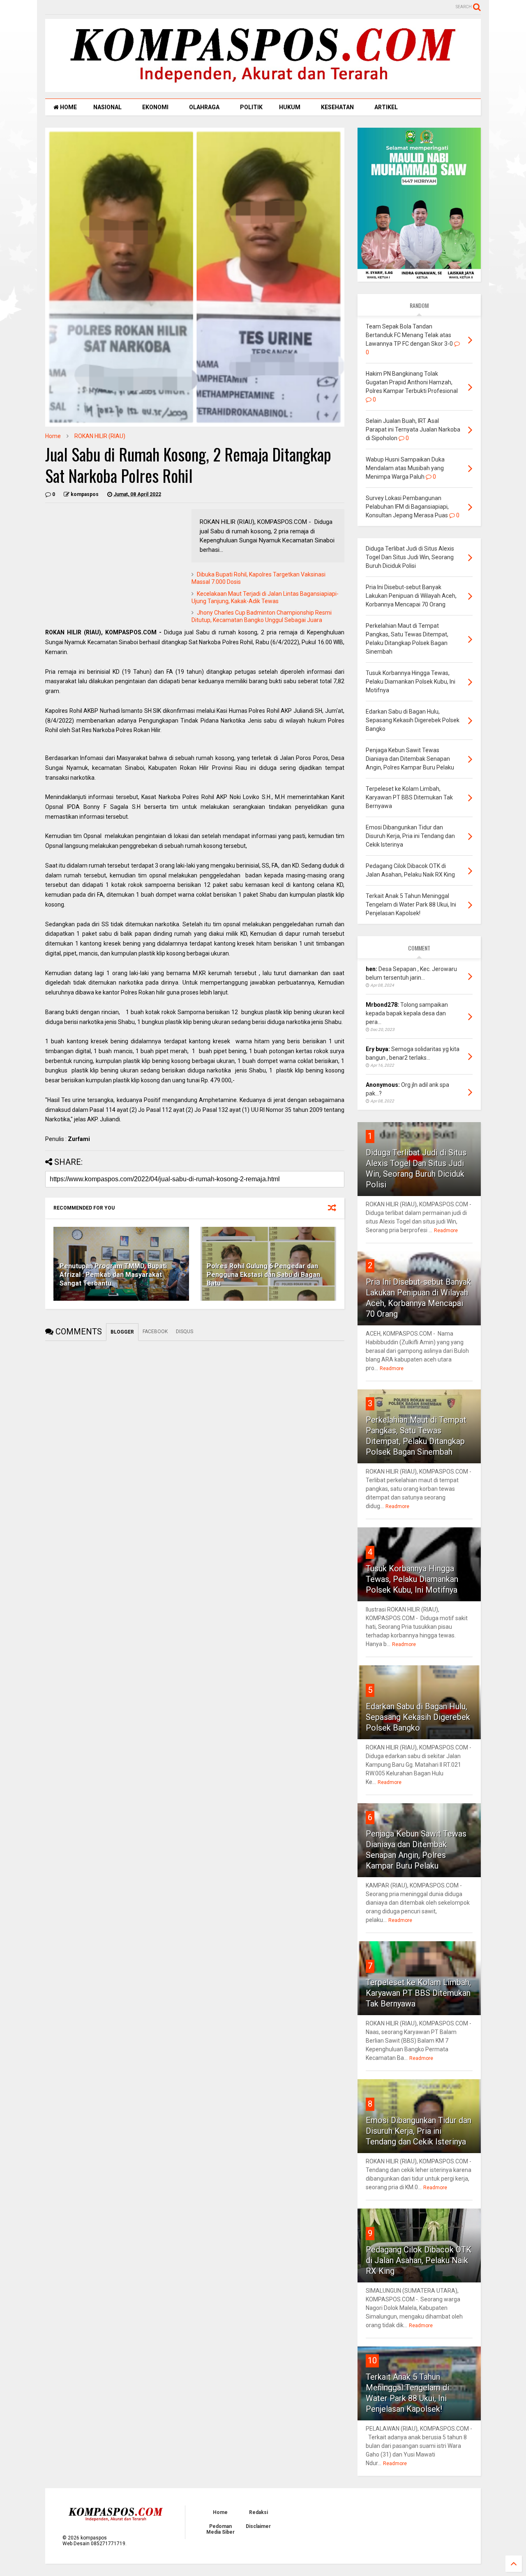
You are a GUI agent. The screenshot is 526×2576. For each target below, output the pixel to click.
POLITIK (251, 107)
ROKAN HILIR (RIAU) (100, 436)
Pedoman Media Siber (220, 2529)
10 (372, 2360)
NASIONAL (107, 107)
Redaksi (258, 2512)
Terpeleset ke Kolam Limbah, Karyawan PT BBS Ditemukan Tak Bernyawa (418, 1993)
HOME (68, 107)
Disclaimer (258, 2526)
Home (53, 436)
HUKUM (290, 107)
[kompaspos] (263, 88)
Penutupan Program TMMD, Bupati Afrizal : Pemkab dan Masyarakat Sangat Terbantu (113, 1275)
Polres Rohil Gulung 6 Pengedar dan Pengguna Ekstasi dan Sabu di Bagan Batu (263, 1275)
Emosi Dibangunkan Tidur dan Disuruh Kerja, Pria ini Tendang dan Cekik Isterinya (419, 2131)
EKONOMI (155, 107)
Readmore (446, 1231)
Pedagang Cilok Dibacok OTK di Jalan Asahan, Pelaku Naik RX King (419, 2260)
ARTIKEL (386, 107)
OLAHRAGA (204, 107)
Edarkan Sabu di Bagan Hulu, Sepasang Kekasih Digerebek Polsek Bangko (418, 1717)
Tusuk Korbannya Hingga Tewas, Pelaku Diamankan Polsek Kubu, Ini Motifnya (412, 1579)
